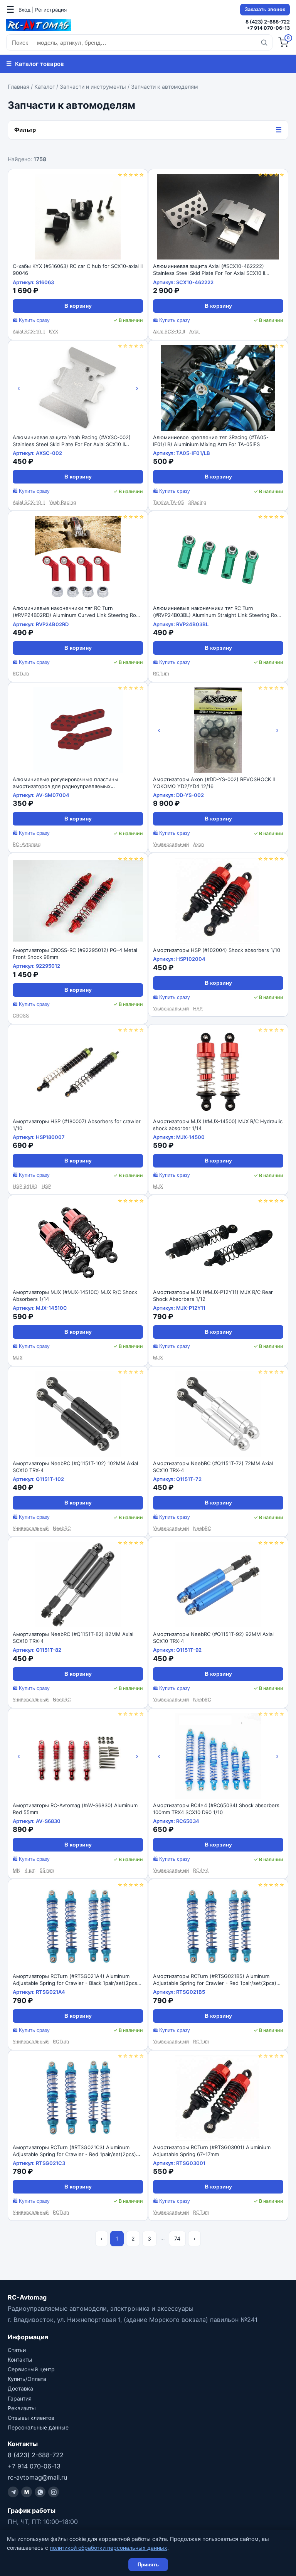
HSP (198, 1008)
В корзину (78, 306)
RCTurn (21, 673)
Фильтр (148, 130)
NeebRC (62, 1528)
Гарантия (20, 2398)
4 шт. (30, 1870)
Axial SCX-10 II (29, 331)
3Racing (197, 502)
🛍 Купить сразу (31, 320)
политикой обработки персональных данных (108, 2548)
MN (17, 1870)
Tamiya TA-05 (168, 502)
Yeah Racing (62, 502)
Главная (18, 87)
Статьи (17, 2350)
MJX (158, 1186)
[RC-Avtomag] (39, 25)
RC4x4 (201, 1870)
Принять (148, 2565)
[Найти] (264, 42)
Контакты (20, 2360)
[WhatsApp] (40, 2492)
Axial (194, 331)
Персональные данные (38, 2427)
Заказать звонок (265, 10)
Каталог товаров (35, 64)
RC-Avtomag (27, 844)
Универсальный (171, 844)
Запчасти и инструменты (93, 87)
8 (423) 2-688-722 (268, 22)
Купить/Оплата (27, 2379)
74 (177, 2238)
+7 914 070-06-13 (268, 28)
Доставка (20, 2388)
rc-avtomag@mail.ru (37, 2477)
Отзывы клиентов (31, 2418)
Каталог (45, 87)
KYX (54, 331)
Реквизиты (22, 2408)
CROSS (21, 1015)
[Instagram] (54, 2492)
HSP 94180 (25, 1186)
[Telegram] (13, 2492)
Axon (198, 844)
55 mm (47, 1870)
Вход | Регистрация (43, 10)
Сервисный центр (31, 2369)
